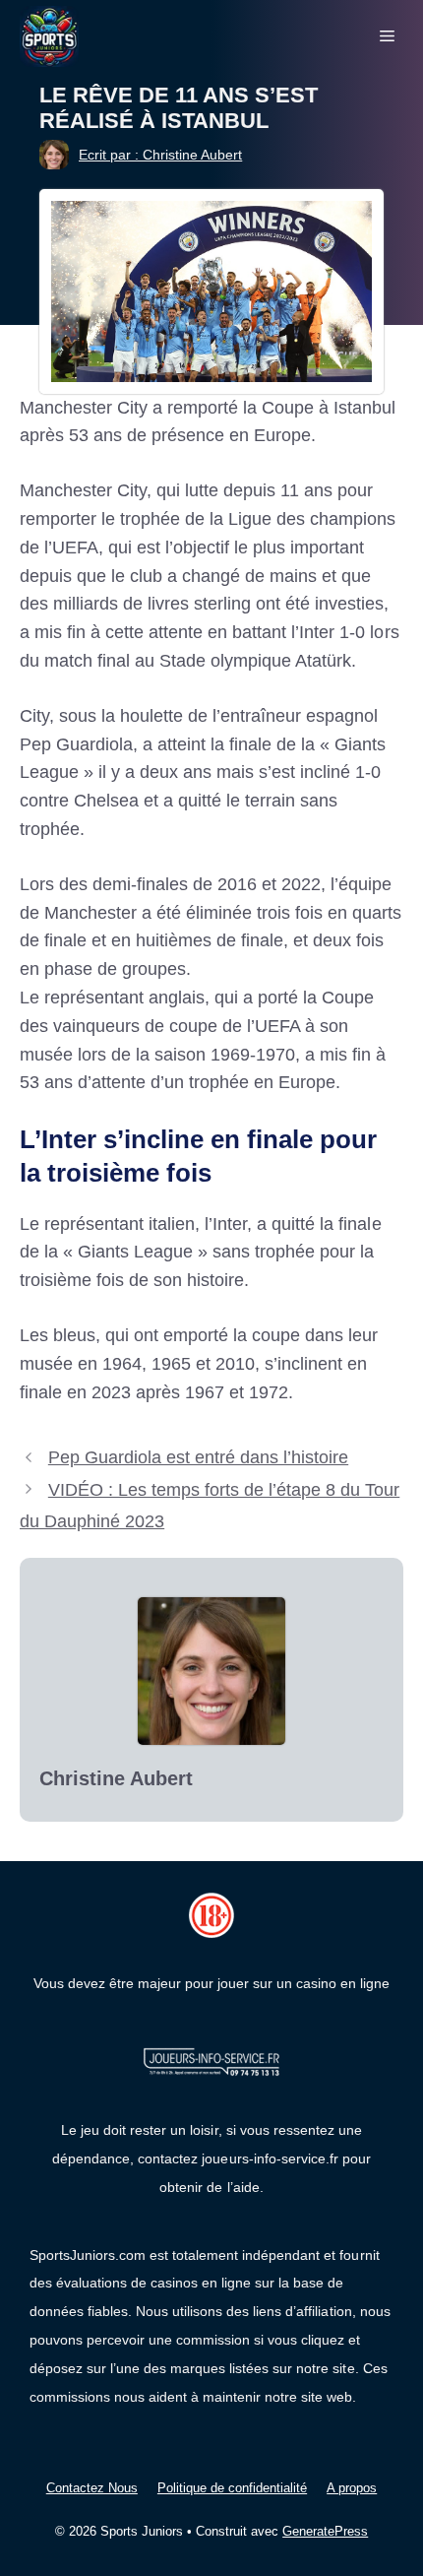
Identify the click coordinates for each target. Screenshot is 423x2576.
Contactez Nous (92, 2488)
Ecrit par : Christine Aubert (160, 155)
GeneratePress (325, 2531)
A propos (352, 2488)
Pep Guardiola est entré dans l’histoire (198, 1457)
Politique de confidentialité (232, 2488)
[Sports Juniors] (49, 35)
